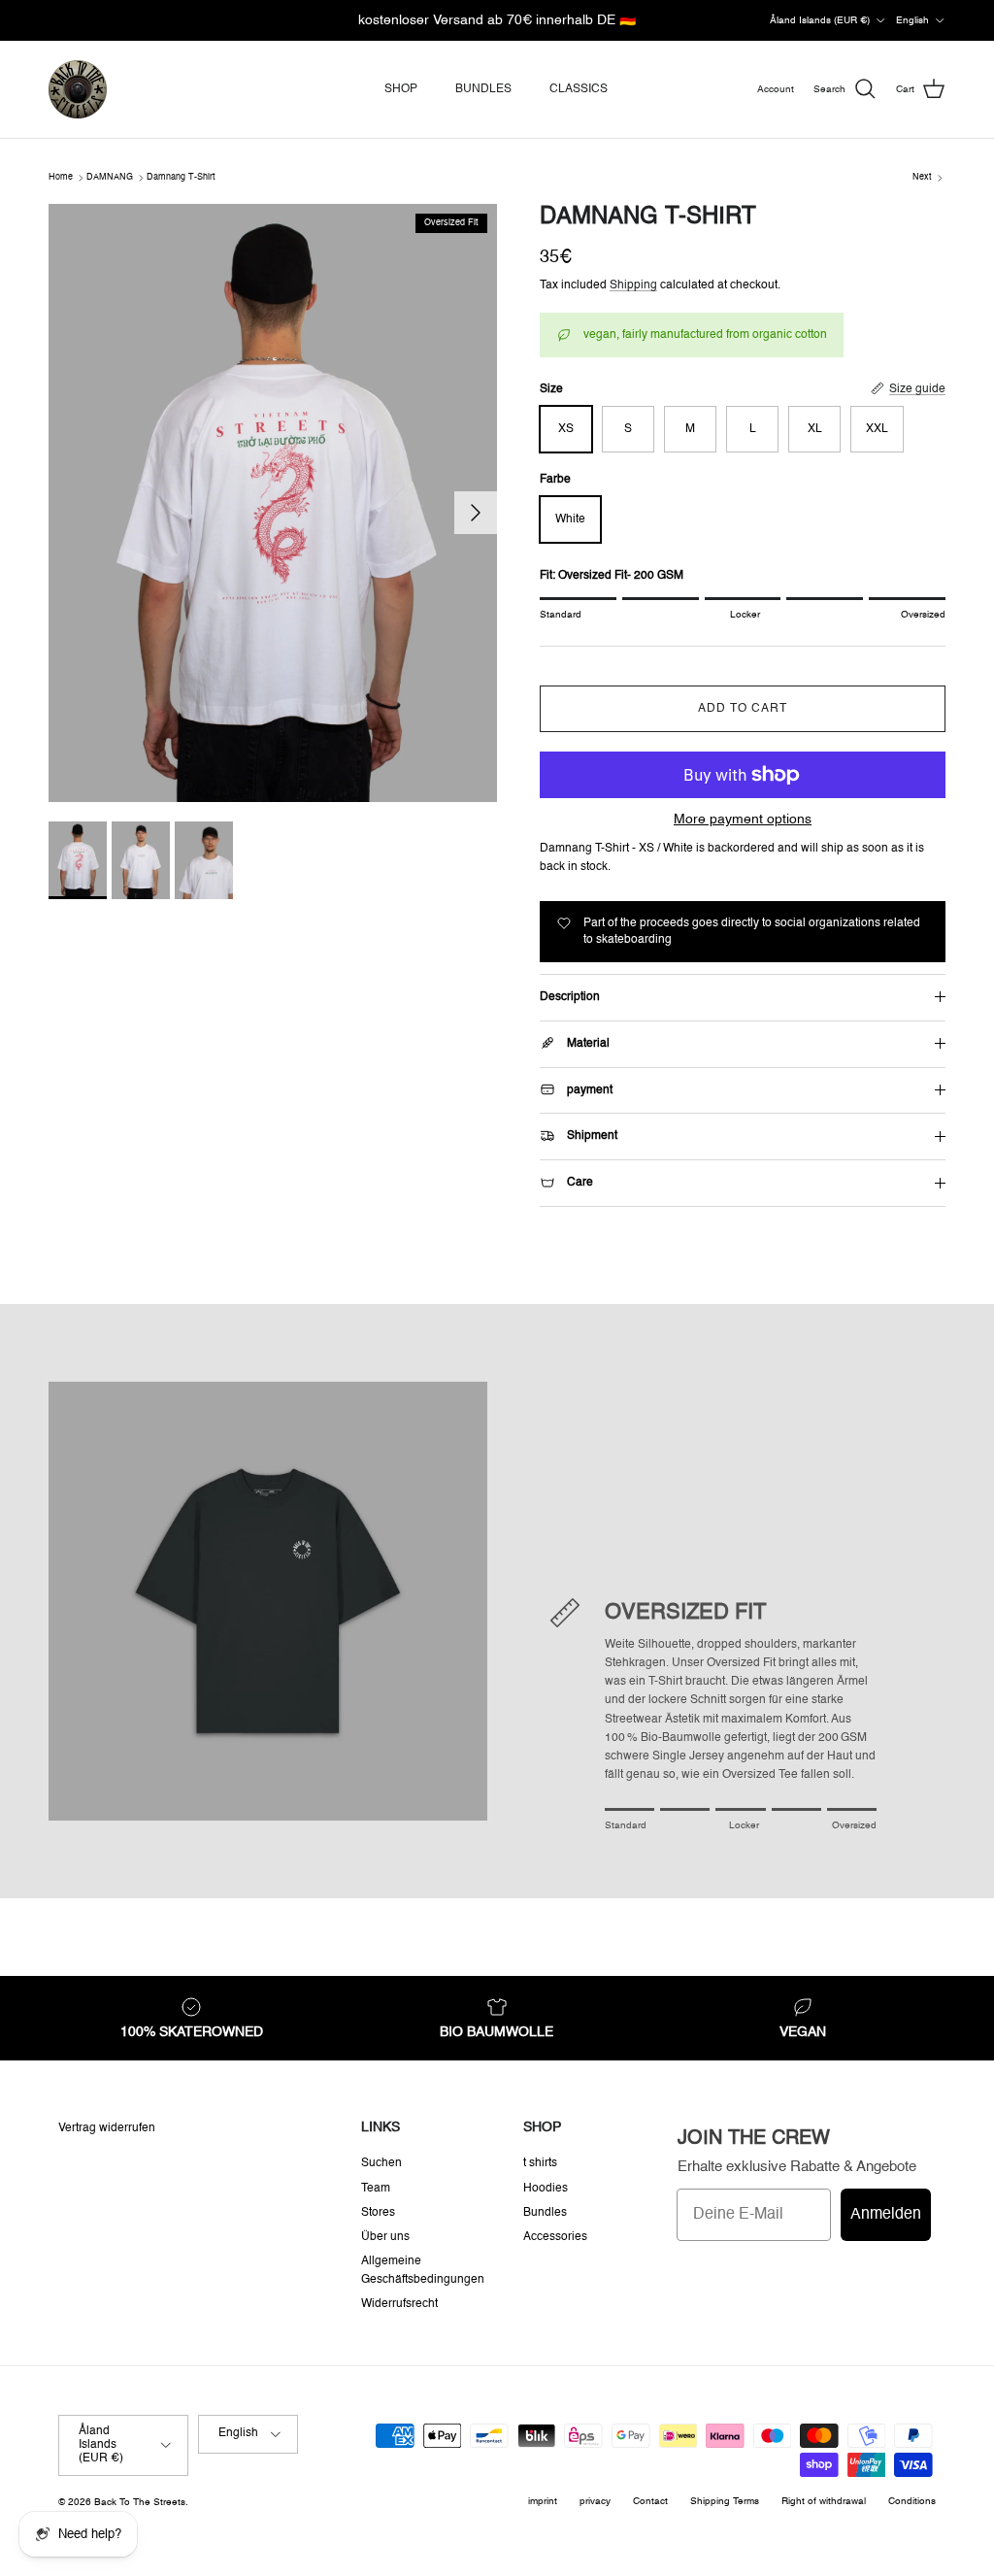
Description (570, 997)
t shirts (540, 2163)
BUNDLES (483, 89)
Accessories (555, 2237)
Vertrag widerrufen (107, 2128)
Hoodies (546, 2189)
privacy (595, 2501)
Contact (650, 2501)
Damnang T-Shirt (181, 177)
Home (61, 177)
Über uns (385, 2237)
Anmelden (886, 2215)
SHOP (401, 89)
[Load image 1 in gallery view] (273, 503)
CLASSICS (579, 89)
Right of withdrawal (824, 2501)
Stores (378, 2213)
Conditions (912, 2501)
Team (376, 2189)
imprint (543, 2501)
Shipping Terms (725, 2501)
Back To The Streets (140, 2502)
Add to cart (743, 709)
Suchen (381, 2163)
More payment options (743, 820)
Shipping (633, 285)
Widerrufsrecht (399, 2304)
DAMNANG (110, 177)
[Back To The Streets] (78, 89)
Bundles (545, 2213)
